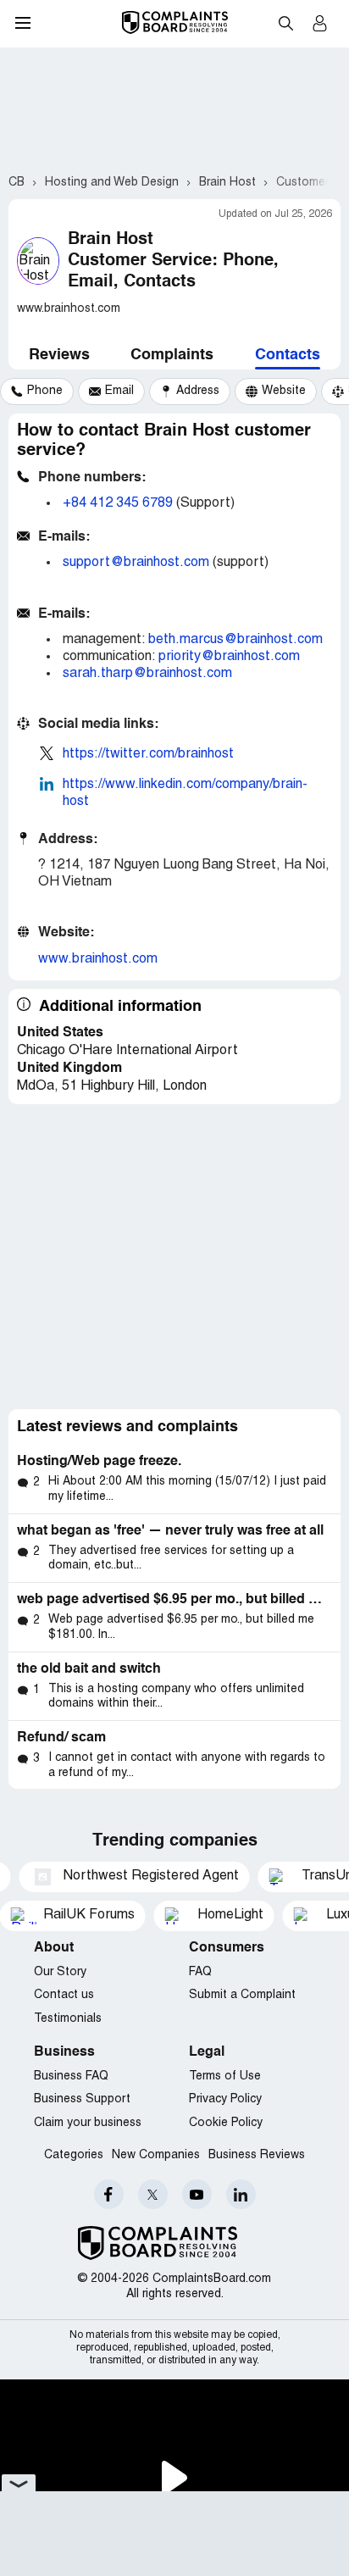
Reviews (59, 355)
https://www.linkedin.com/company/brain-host (185, 793)
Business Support (82, 2099)
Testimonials (68, 2019)
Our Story (60, 1972)
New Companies (156, 2155)
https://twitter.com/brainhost (148, 754)
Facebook (109, 2194)
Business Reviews (257, 2155)
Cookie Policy (226, 2123)
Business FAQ (71, 2076)
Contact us (64, 1995)
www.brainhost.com (98, 959)
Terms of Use (225, 2076)
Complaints (172, 355)
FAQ (200, 1972)
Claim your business (88, 2123)
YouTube (197, 2194)
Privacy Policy (225, 2099)
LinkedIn (241, 2194)
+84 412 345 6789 (118, 503)
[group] (37, 391)
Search (285, 23)
